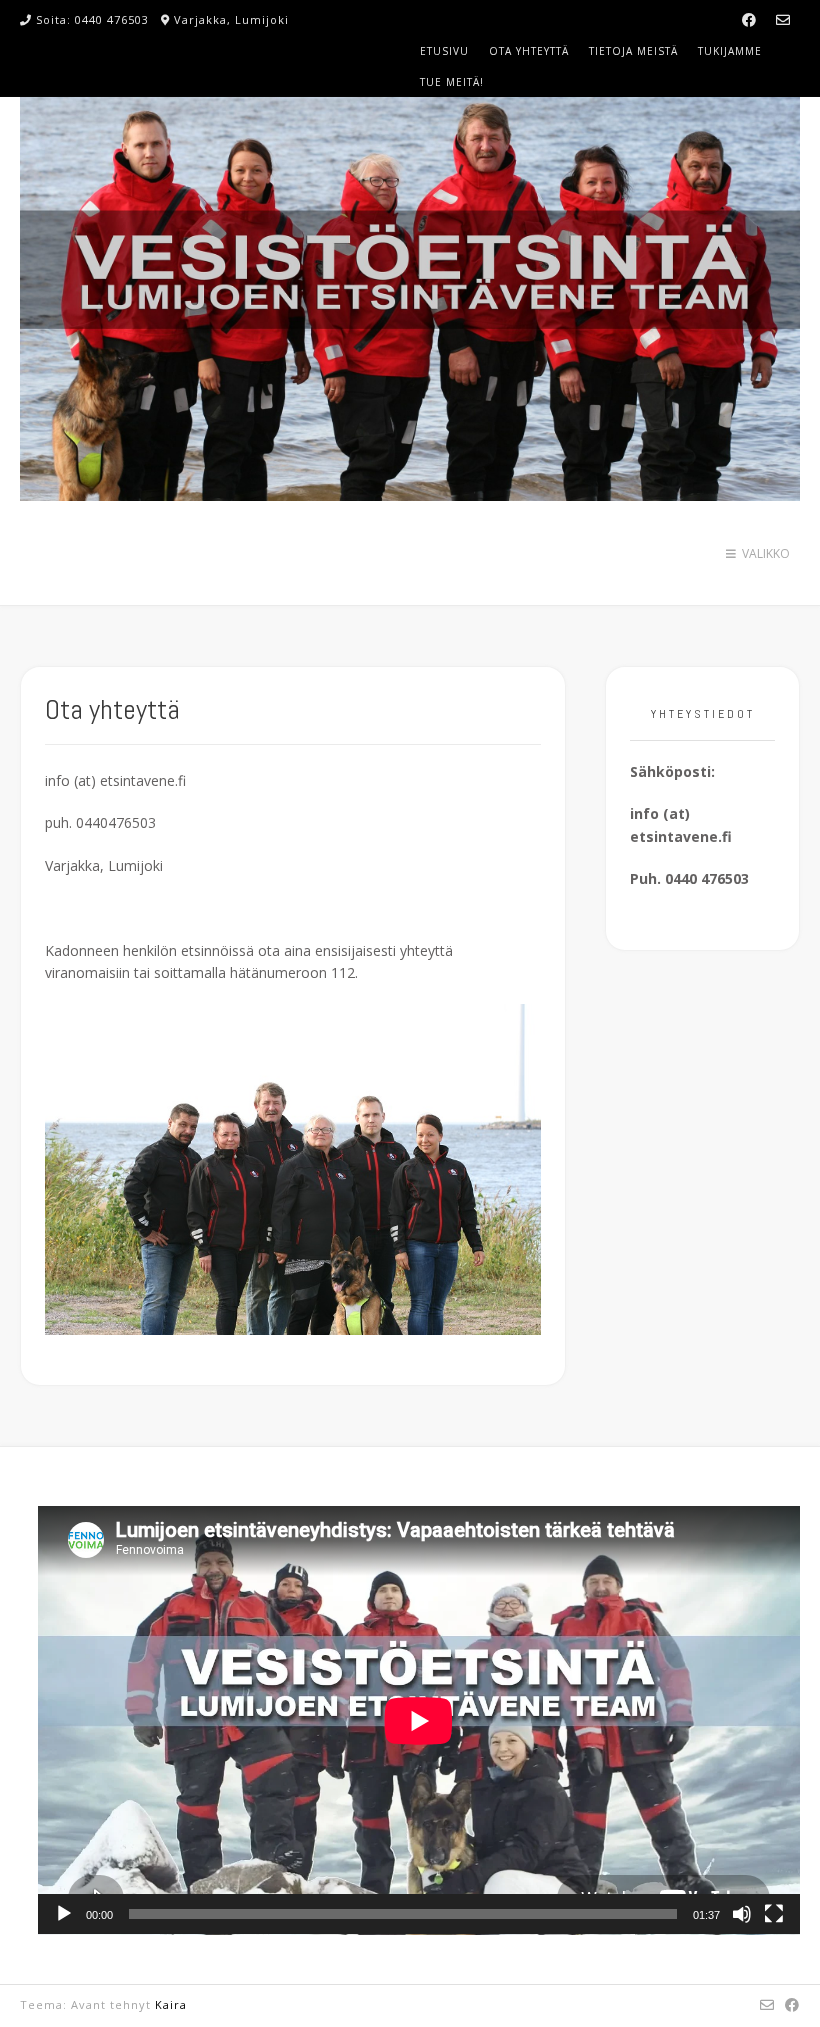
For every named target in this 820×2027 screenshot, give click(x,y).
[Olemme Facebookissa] (749, 19)
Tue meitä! (452, 82)
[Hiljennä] (742, 1914)
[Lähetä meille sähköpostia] (783, 19)
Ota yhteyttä (529, 51)
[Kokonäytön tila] (774, 1914)
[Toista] (64, 1914)
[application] (419, 1720)
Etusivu (444, 51)
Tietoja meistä (633, 51)
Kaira (171, 2004)
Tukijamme (730, 51)
